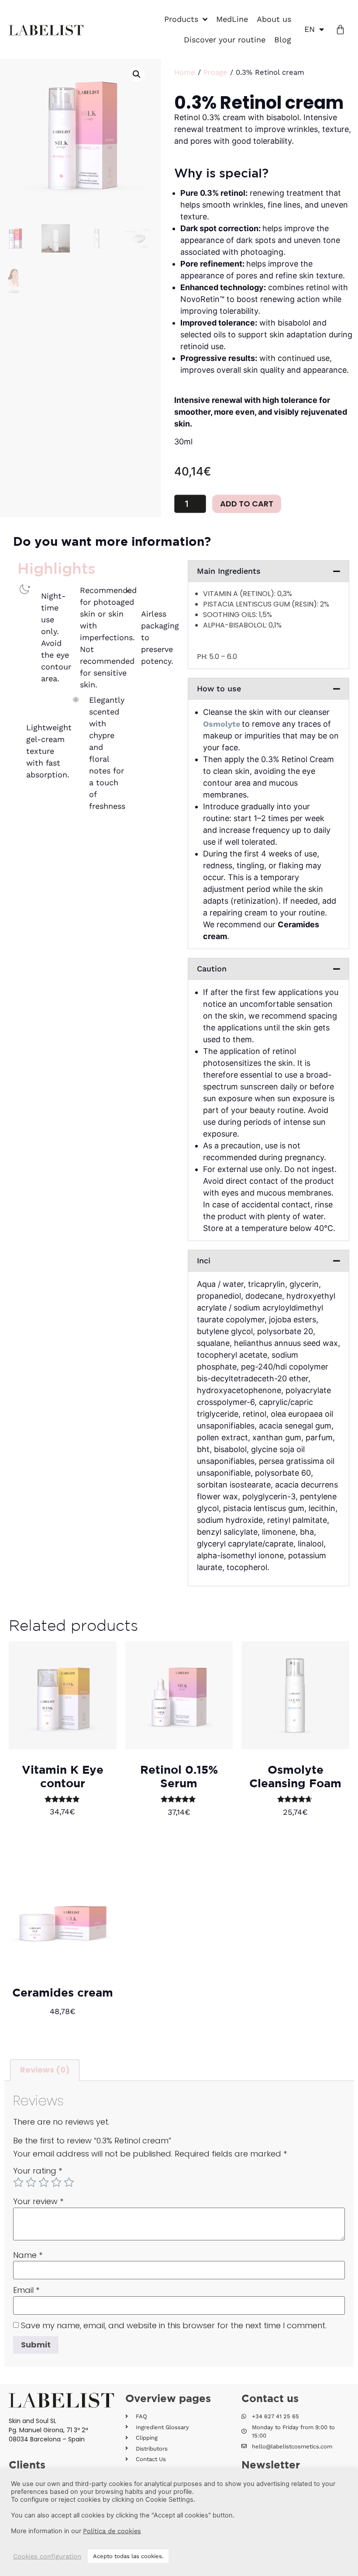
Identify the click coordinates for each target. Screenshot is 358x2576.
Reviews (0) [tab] (45, 2070)
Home (185, 72)
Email (26, 2290)
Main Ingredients (229, 571)
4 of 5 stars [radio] (56, 2182)
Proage (215, 72)
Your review (38, 2202)
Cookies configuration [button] (47, 2556)
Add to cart (247, 504)
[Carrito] (340, 29)
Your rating (38, 2171)
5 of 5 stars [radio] (69, 2182)
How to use (219, 688)
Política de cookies (112, 2531)
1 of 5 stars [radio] (18, 2182)
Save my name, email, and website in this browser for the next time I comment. (174, 2326)
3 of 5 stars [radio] (44, 2182)
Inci (204, 1260)
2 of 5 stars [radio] (31, 2182)
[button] (137, 74)
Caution (212, 969)
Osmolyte (222, 724)
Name (28, 2255)
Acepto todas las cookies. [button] (128, 2556)
